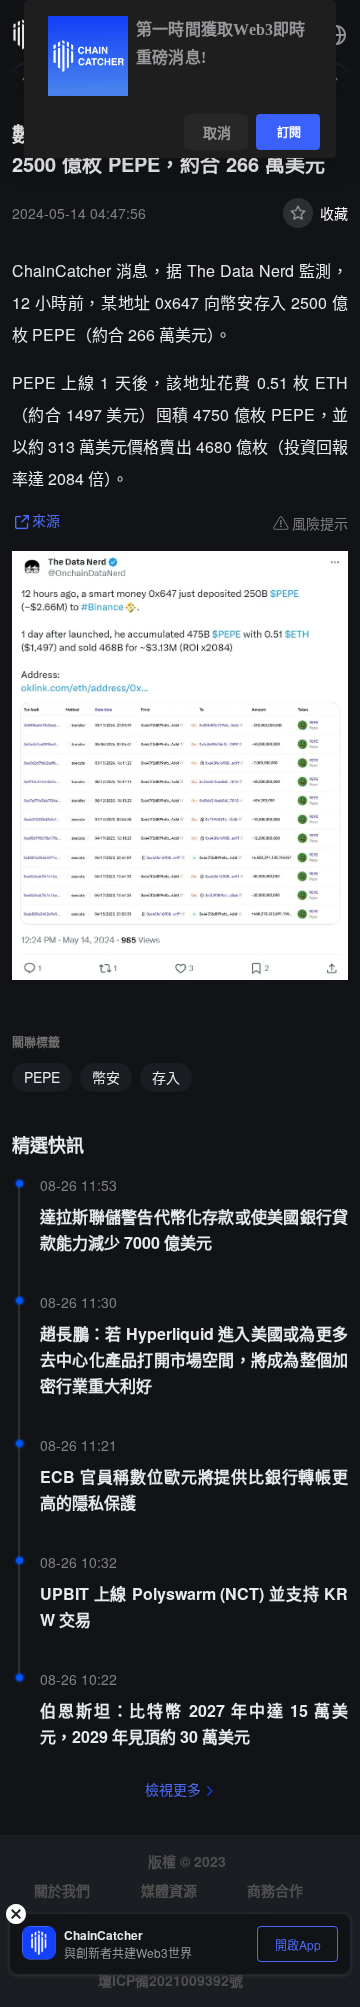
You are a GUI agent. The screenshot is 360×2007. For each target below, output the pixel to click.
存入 (166, 1077)
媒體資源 (169, 1890)
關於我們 (62, 1890)
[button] (336, 35)
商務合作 (275, 1890)
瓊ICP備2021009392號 (170, 1980)
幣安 (106, 1077)
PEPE (42, 1077)
